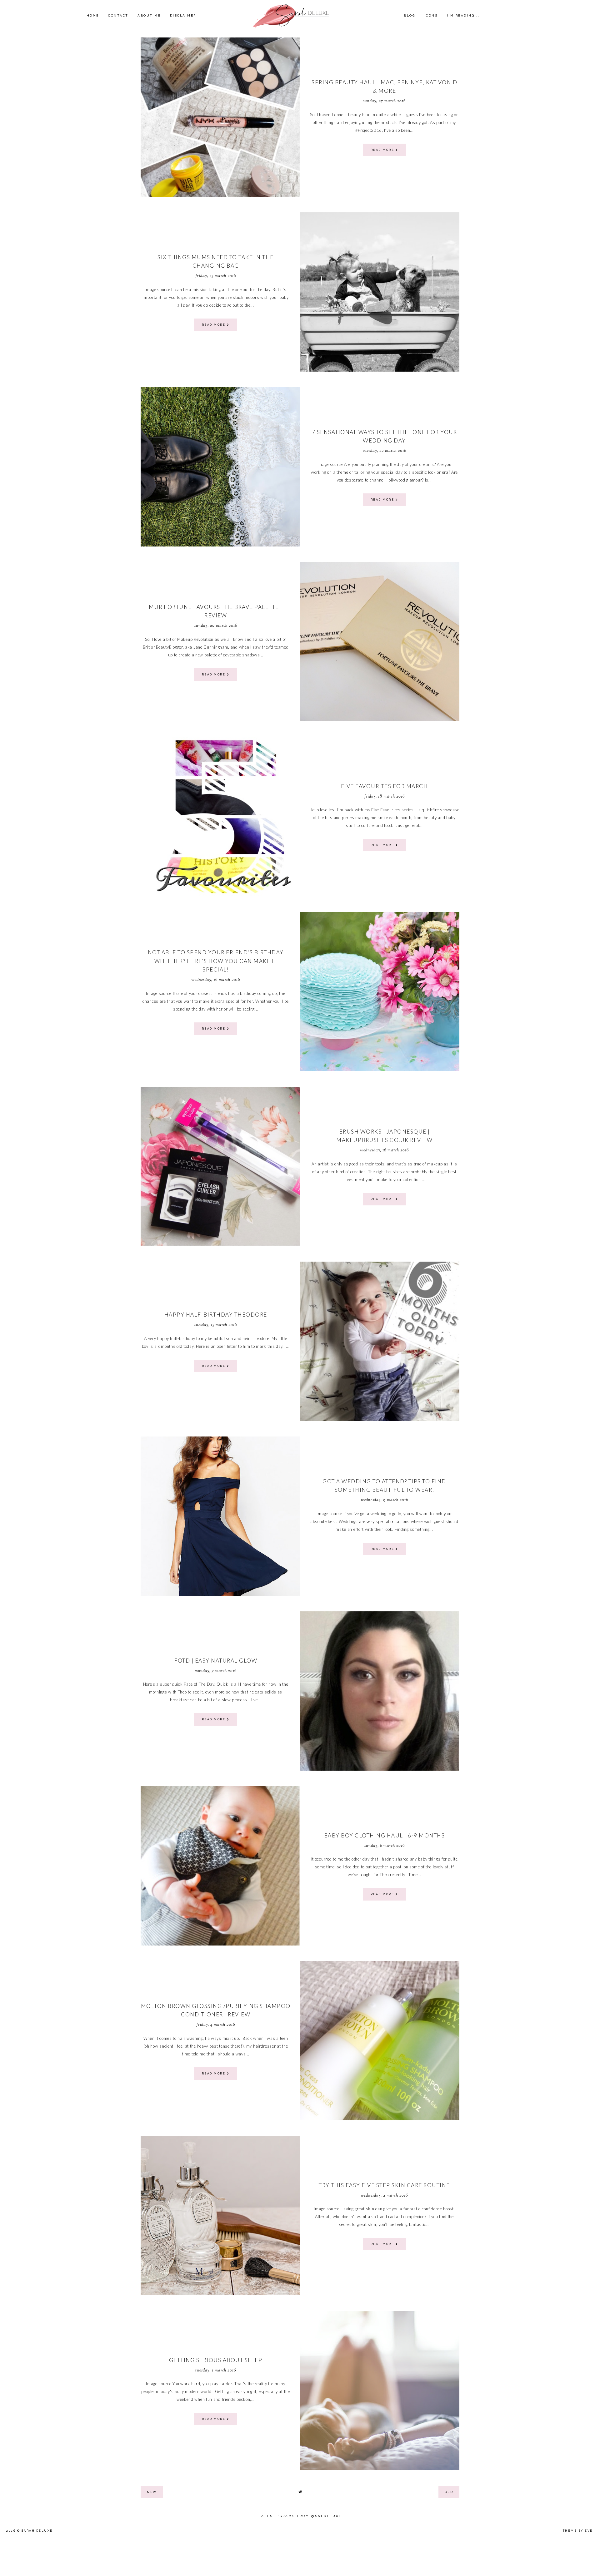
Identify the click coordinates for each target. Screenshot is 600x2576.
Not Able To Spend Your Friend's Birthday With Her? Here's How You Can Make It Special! (216, 961)
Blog (409, 15)
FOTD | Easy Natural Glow (216, 1661)
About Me (149, 15)
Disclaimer (183, 15)
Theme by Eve (578, 2531)
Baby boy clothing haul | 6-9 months (385, 1835)
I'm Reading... (463, 15)
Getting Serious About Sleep (216, 2360)
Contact (118, 15)
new (152, 2492)
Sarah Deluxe (37, 2531)
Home (93, 15)
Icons (431, 15)
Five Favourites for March (385, 786)
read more (383, 150)
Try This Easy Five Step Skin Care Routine (384, 2185)
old (449, 2492)
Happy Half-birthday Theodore (216, 1315)
